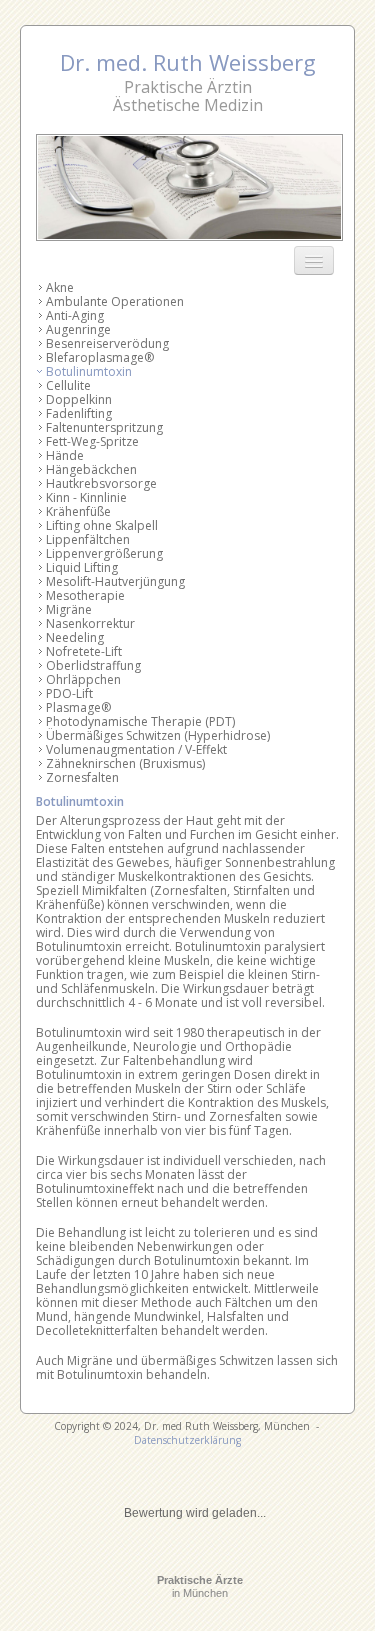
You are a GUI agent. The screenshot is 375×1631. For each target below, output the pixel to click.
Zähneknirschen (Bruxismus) (125, 763)
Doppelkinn (79, 399)
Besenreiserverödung (107, 343)
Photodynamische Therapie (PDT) (140, 721)
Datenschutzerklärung (187, 1440)
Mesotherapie (85, 595)
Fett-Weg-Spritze (92, 441)
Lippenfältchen (88, 539)
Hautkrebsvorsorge (101, 483)
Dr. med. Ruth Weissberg (188, 62)
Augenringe (78, 329)
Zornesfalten (82, 777)
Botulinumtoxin (89, 371)
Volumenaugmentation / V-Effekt (136, 749)
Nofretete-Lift (84, 651)
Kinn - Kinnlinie (86, 497)
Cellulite (68, 385)
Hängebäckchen (91, 469)
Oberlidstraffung (93, 665)
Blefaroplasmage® (100, 357)
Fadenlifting (79, 413)
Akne (60, 287)
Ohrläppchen (83, 679)
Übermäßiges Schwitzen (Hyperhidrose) (158, 735)
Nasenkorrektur (90, 623)
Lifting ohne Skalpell (102, 525)
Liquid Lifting (82, 567)
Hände (65, 455)
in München (200, 1586)
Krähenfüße (78, 511)
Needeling (75, 637)
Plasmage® (78, 707)
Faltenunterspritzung (104, 427)
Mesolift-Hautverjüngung (115, 581)
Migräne (69, 609)
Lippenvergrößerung (104, 553)
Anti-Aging (75, 315)
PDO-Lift (69, 693)
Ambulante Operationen (115, 301)
